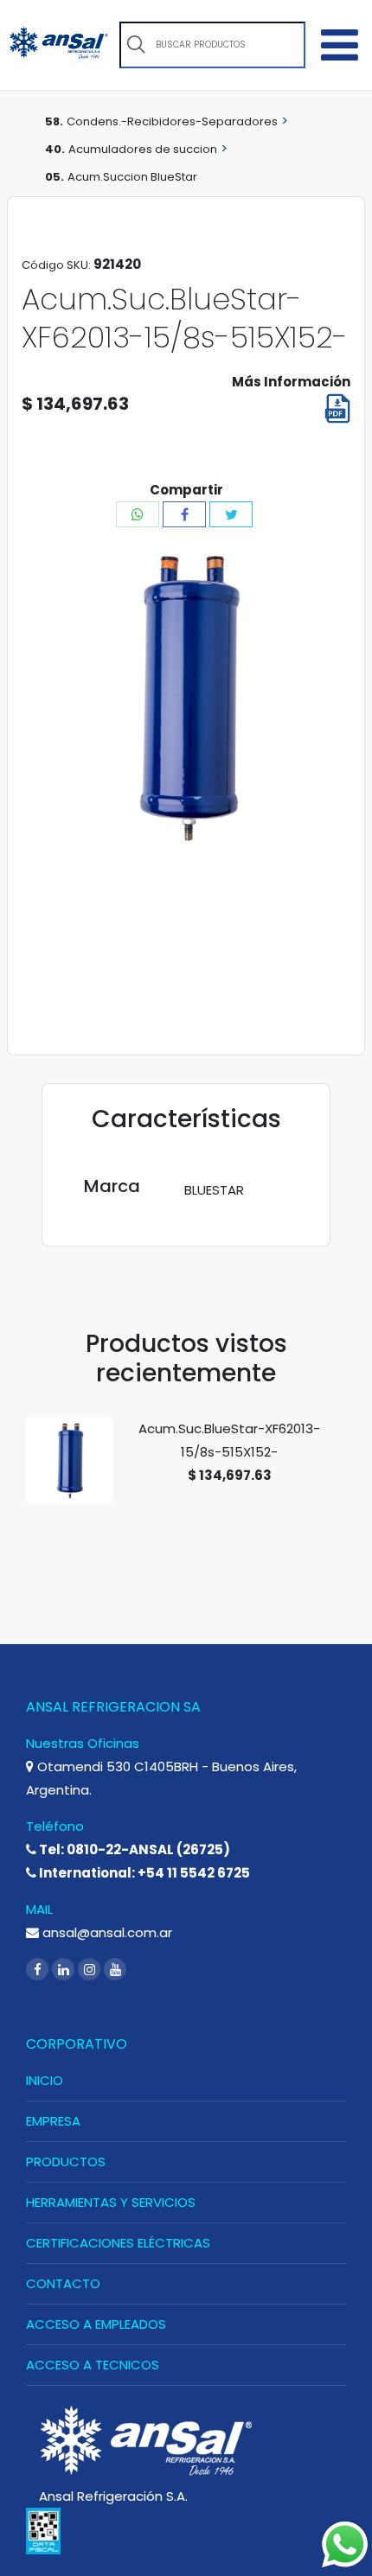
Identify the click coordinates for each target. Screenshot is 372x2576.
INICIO (45, 2080)
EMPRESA (53, 2121)
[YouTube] (115, 1970)
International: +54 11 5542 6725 (143, 1873)
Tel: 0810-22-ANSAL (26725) (133, 1849)
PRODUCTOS (66, 2162)
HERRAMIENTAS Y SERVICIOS (111, 2202)
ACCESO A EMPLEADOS (96, 2324)
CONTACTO (63, 2283)
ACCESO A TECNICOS (93, 2365)
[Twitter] (231, 514)
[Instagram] (91, 1970)
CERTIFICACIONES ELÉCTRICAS (118, 2243)
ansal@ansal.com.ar (106, 1932)
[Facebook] (184, 514)
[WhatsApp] (138, 514)
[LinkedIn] (65, 1970)
